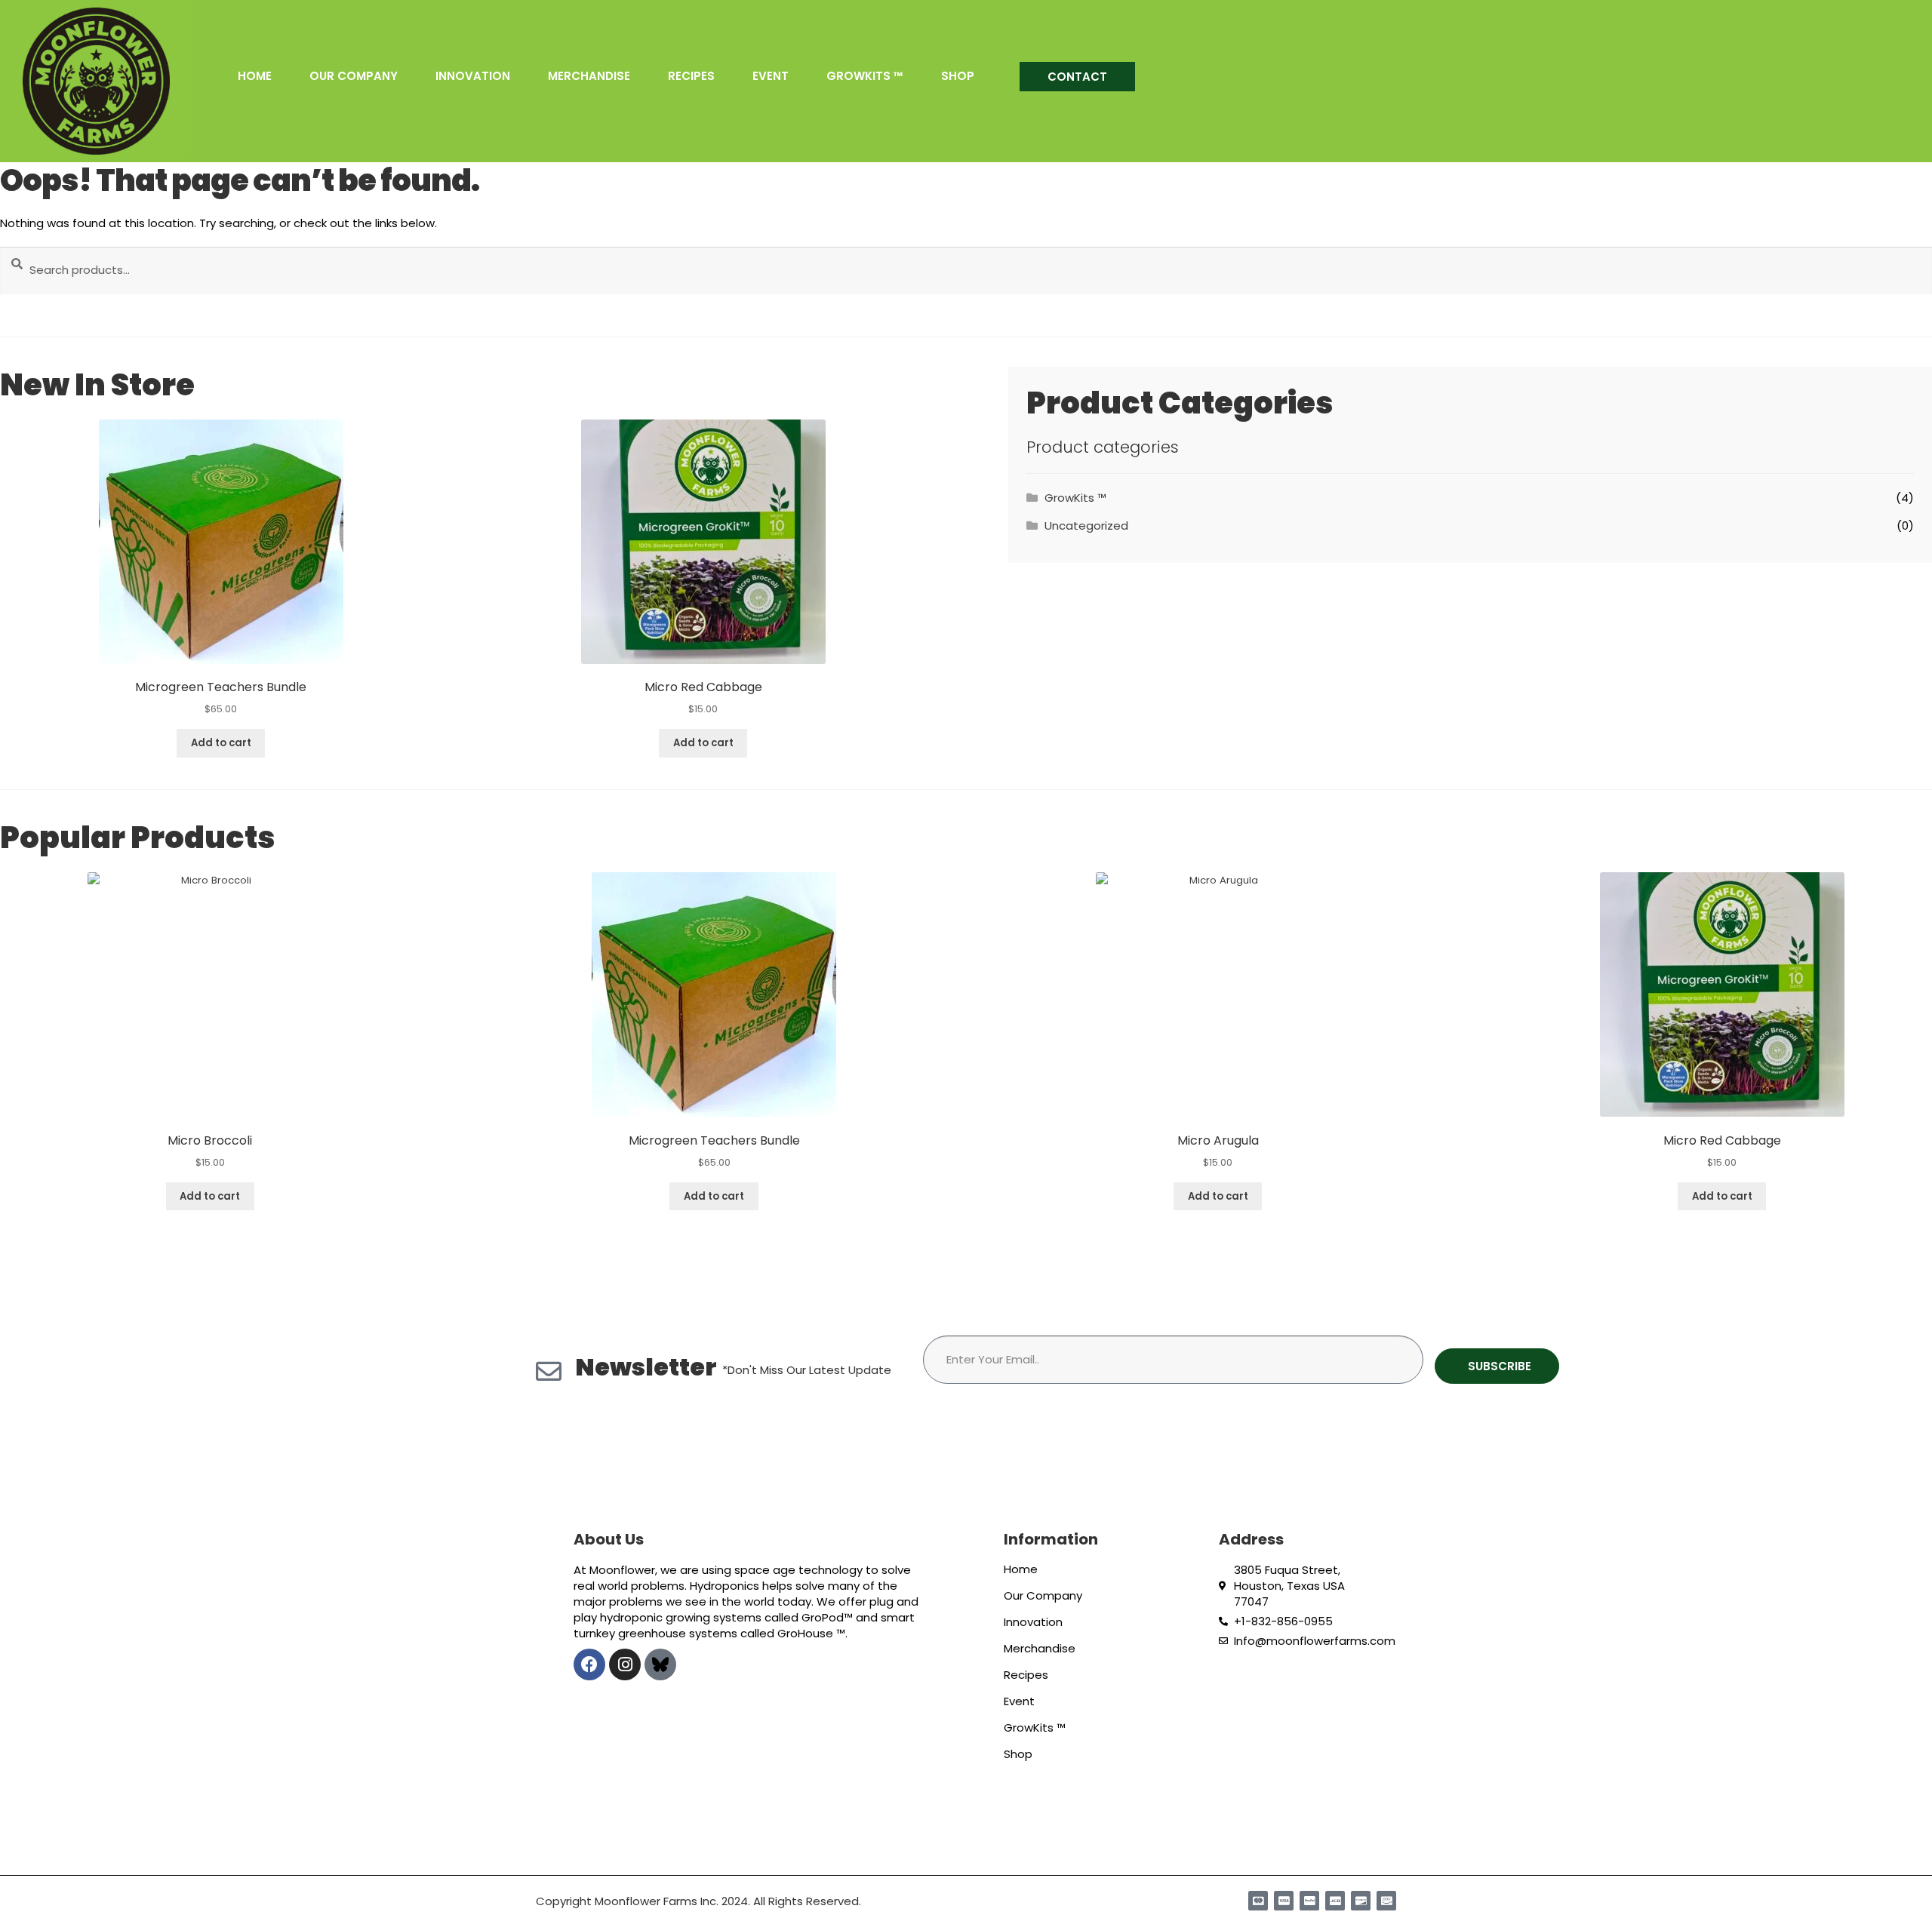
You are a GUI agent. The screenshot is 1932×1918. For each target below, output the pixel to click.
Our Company (354, 78)
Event (771, 78)
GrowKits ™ (865, 78)
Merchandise (589, 78)
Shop (958, 78)
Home (255, 78)
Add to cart (221, 743)
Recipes (691, 78)
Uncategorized (1086, 526)
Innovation (473, 78)
